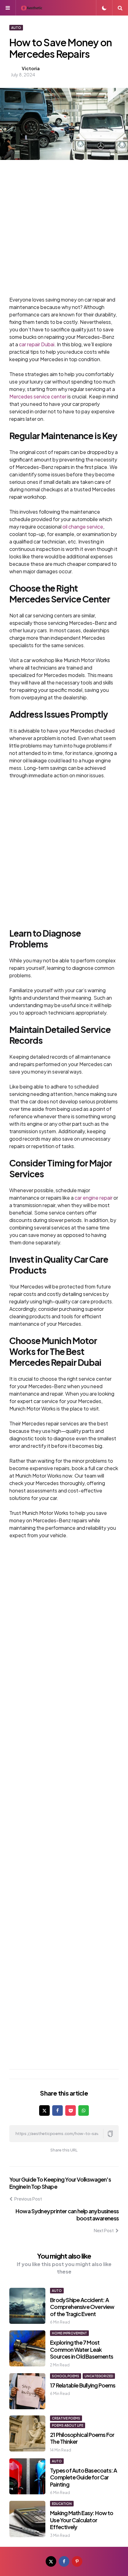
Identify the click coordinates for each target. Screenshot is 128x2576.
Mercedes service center (38, 396)
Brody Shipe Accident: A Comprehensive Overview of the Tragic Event (82, 2307)
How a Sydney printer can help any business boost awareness (67, 2215)
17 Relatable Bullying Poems (83, 2385)
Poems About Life (68, 2425)
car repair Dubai (37, 344)
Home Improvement (69, 2333)
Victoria (31, 68)
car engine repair (94, 1198)
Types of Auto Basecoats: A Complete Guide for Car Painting (83, 2477)
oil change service (83, 527)
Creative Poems (66, 2418)
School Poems (66, 2376)
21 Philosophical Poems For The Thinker (82, 2438)
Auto (16, 28)
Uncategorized (99, 2376)
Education (62, 2504)
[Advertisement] (64, 232)
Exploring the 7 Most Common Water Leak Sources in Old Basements (82, 2349)
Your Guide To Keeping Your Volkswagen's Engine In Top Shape (60, 2183)
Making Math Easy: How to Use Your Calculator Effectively (82, 2520)
